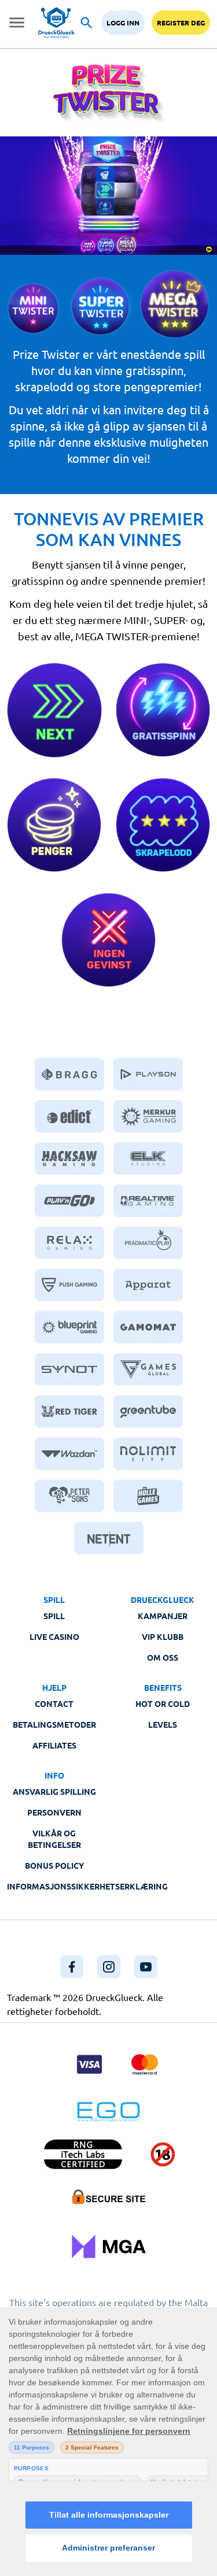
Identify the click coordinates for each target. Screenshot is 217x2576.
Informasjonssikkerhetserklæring (87, 1886)
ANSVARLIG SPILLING (54, 1791)
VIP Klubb (163, 1636)
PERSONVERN (54, 1812)
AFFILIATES (54, 1745)
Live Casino (54, 1636)
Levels (163, 1724)
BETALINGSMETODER (54, 1724)
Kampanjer (163, 1616)
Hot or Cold (163, 1703)
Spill (54, 1616)
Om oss (163, 1657)
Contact (54, 1703)
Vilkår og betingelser (54, 1839)
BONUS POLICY (54, 1865)
